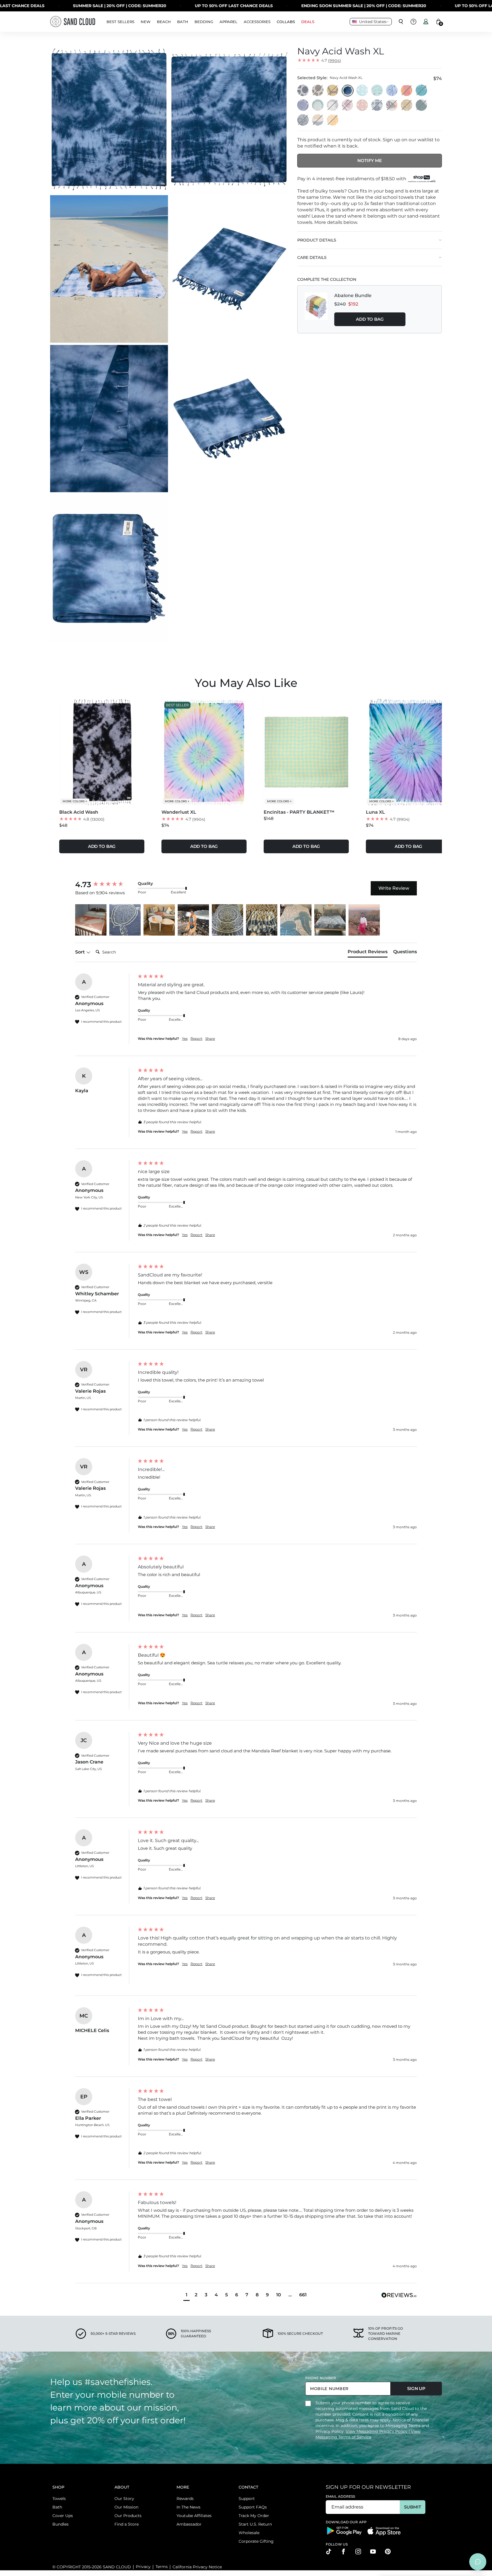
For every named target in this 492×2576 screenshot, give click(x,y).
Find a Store (127, 2524)
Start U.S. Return (255, 2524)
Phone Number (321, 2378)
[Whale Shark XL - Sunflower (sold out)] (333, 120)
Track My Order (254, 2516)
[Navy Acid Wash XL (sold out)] (348, 91)
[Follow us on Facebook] (343, 2552)
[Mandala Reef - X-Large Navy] (303, 91)
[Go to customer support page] (413, 22)
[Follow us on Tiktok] (329, 2552)
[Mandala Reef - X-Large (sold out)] (318, 91)
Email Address (341, 2496)
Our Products (128, 2516)
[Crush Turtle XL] (303, 105)
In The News (188, 2507)
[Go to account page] (426, 22)
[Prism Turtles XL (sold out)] (377, 105)
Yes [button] (185, 1039)
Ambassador (189, 2524)
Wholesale (249, 2533)
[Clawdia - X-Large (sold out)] (422, 105)
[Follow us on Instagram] (358, 2552)
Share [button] (210, 1039)
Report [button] (196, 1039)
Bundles (61, 2524)
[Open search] (401, 22)
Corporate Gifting (256, 2541)
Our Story (124, 2499)
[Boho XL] (362, 105)
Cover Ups (63, 2516)
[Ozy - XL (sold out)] (303, 120)
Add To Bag (370, 319)
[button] (91, 920)
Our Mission (126, 2507)
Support (247, 2499)
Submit (412, 2507)
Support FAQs (253, 2507)
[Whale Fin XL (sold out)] (392, 105)
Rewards (185, 2499)
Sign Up (416, 2388)
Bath (57, 2507)
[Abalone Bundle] (316, 309)
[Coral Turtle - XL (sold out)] (348, 105)
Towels (59, 2499)
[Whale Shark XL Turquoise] (318, 105)
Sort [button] (81, 952)
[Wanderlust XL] (377, 91)
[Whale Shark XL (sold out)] (333, 105)
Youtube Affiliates (194, 2516)
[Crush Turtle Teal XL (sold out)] (422, 91)
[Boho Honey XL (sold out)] (407, 105)
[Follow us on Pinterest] (388, 2552)
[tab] (368, 953)
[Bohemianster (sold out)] (407, 91)
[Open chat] (478, 2562)
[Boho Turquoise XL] (362, 91)
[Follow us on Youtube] (373, 2552)
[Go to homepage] (73, 22)
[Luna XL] (392, 91)
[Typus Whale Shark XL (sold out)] (318, 120)
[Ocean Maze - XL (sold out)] (333, 91)
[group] (105, 885)
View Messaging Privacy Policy (377, 2431)
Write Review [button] (394, 888)
